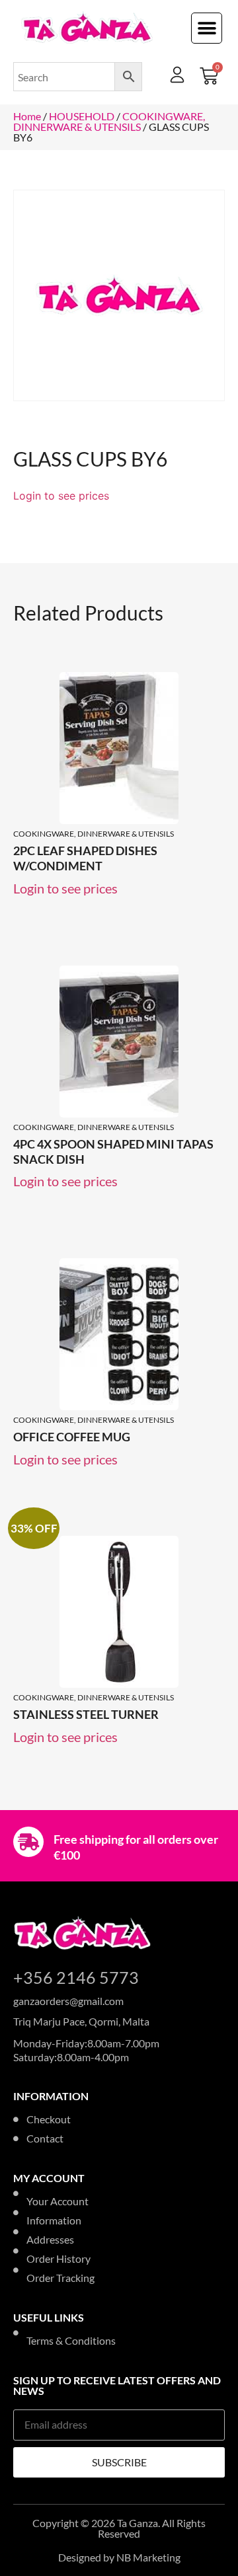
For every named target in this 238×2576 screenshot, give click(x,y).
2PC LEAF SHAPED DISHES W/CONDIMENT (85, 858)
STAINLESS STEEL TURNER (86, 1714)
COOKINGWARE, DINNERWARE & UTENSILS (109, 121)
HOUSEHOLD (82, 116)
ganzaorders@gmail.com (68, 2001)
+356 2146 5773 (76, 1977)
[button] (207, 28)
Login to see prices (61, 496)
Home (27, 116)
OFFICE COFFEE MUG (72, 1437)
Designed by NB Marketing (119, 2557)
